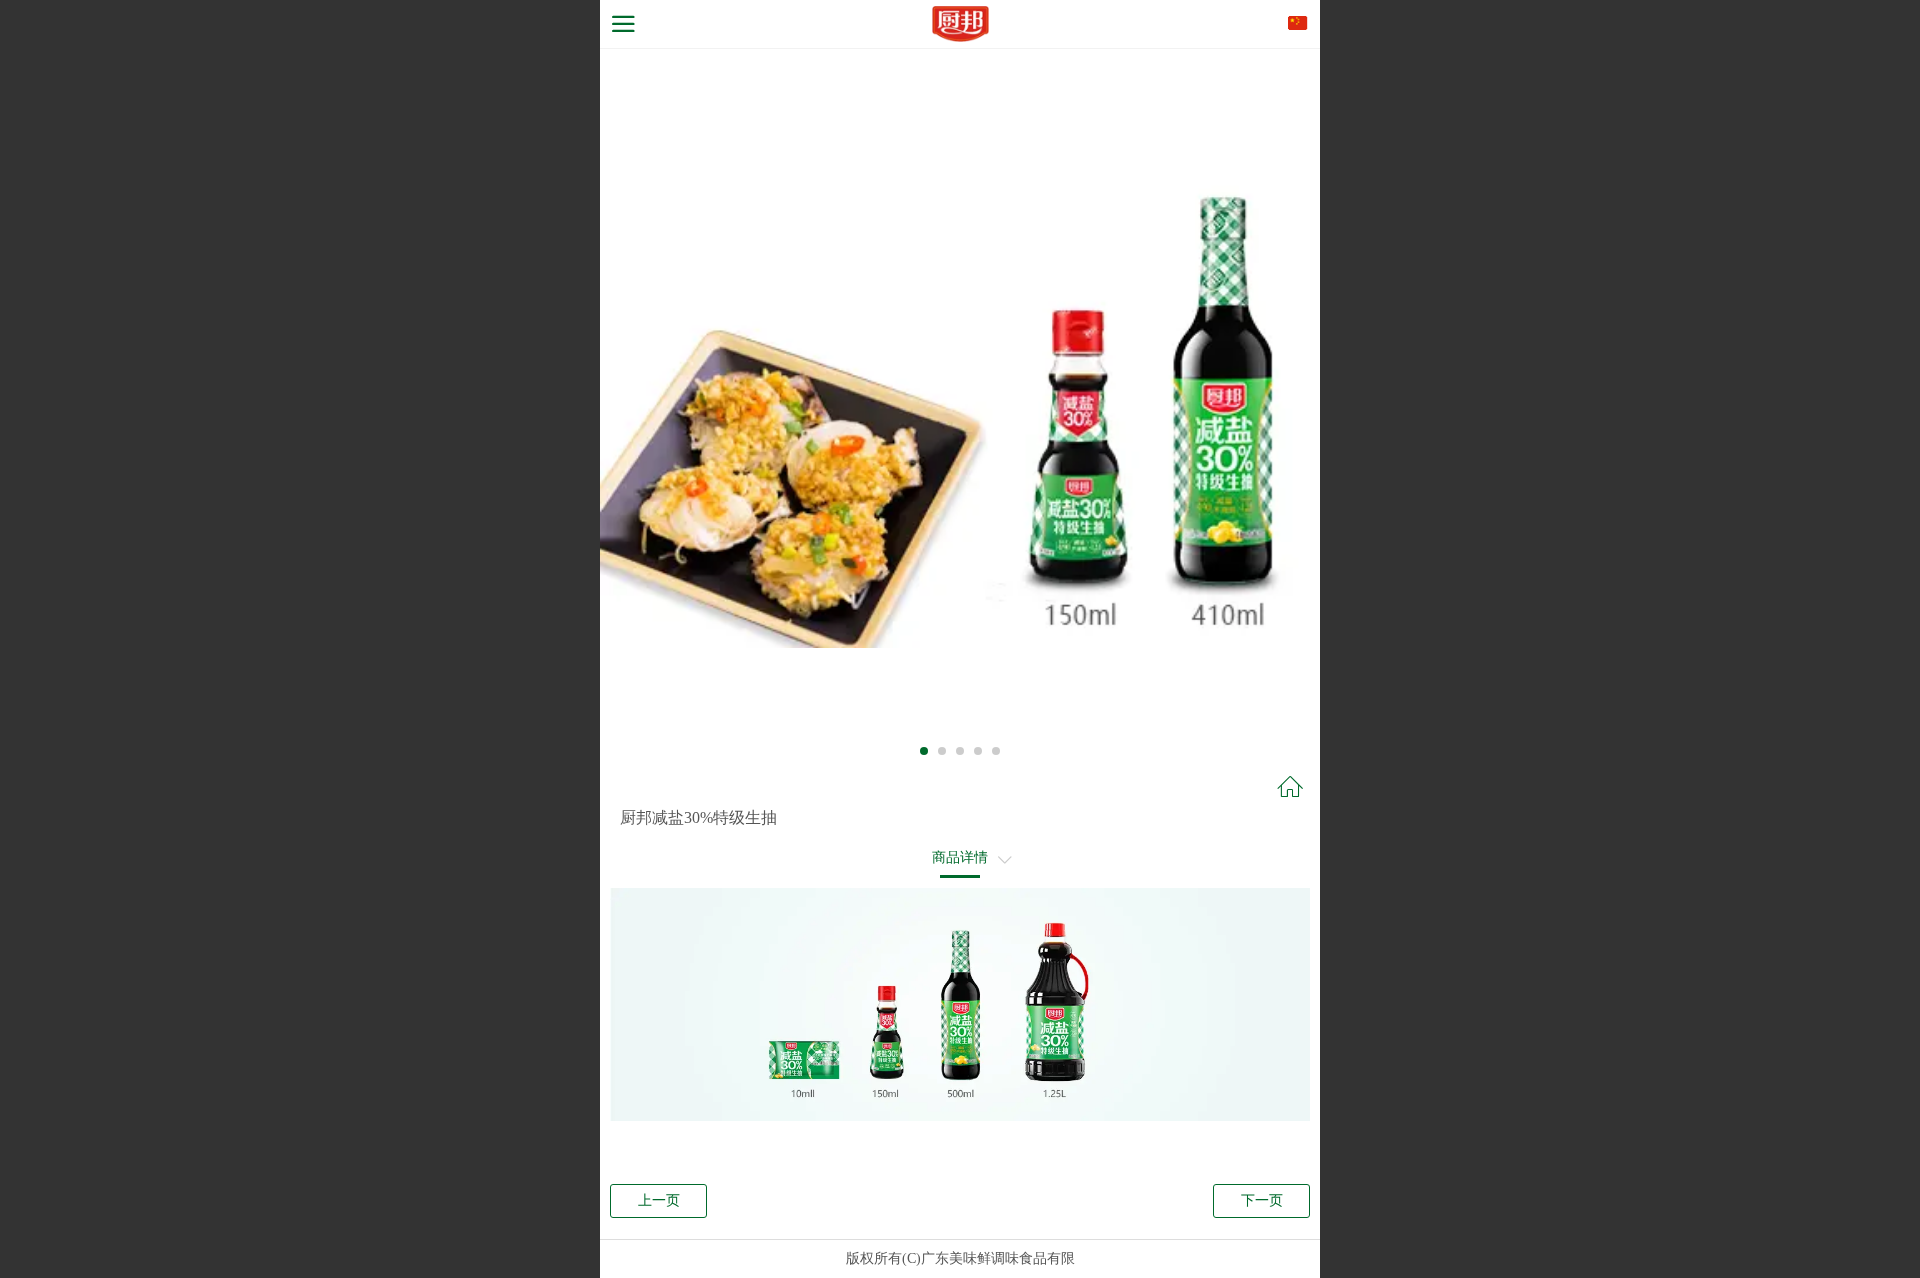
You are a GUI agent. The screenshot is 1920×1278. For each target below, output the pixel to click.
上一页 (659, 1200)
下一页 (1262, 1200)
